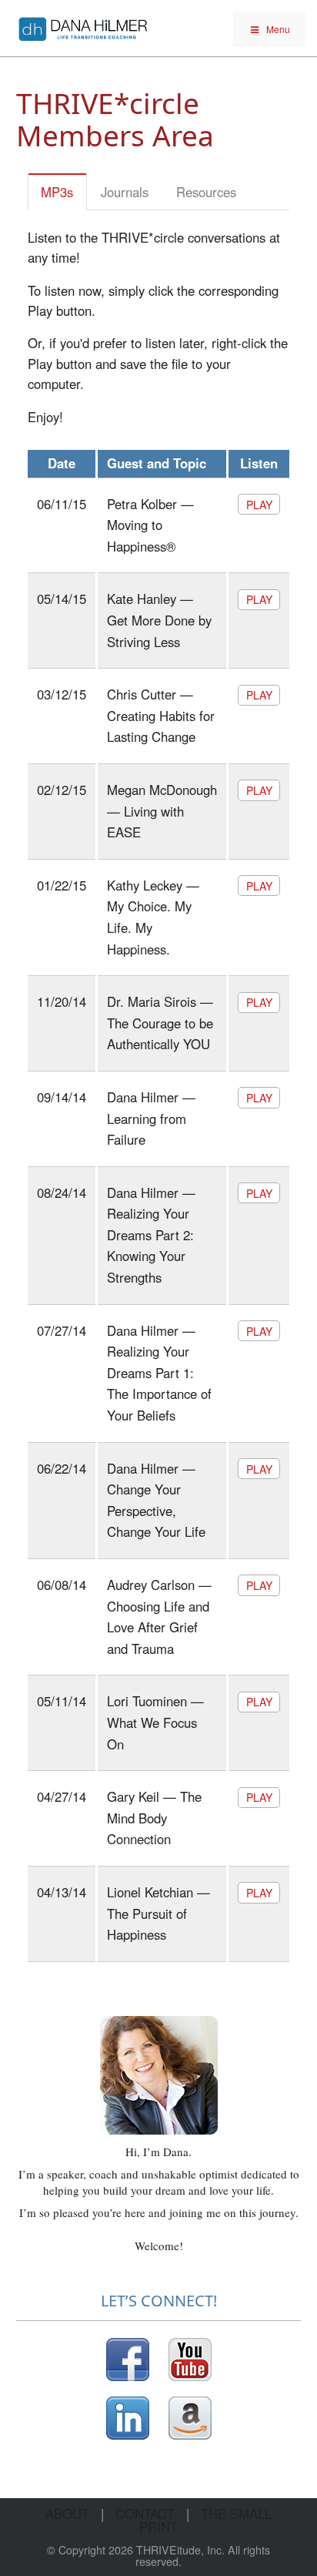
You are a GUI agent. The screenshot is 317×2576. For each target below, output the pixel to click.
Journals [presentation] (125, 192)
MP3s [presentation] (57, 192)
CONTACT (145, 2514)
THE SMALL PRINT (205, 2520)
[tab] (58, 192)
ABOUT (67, 2514)
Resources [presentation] (206, 192)
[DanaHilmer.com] (83, 27)
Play (259, 505)
